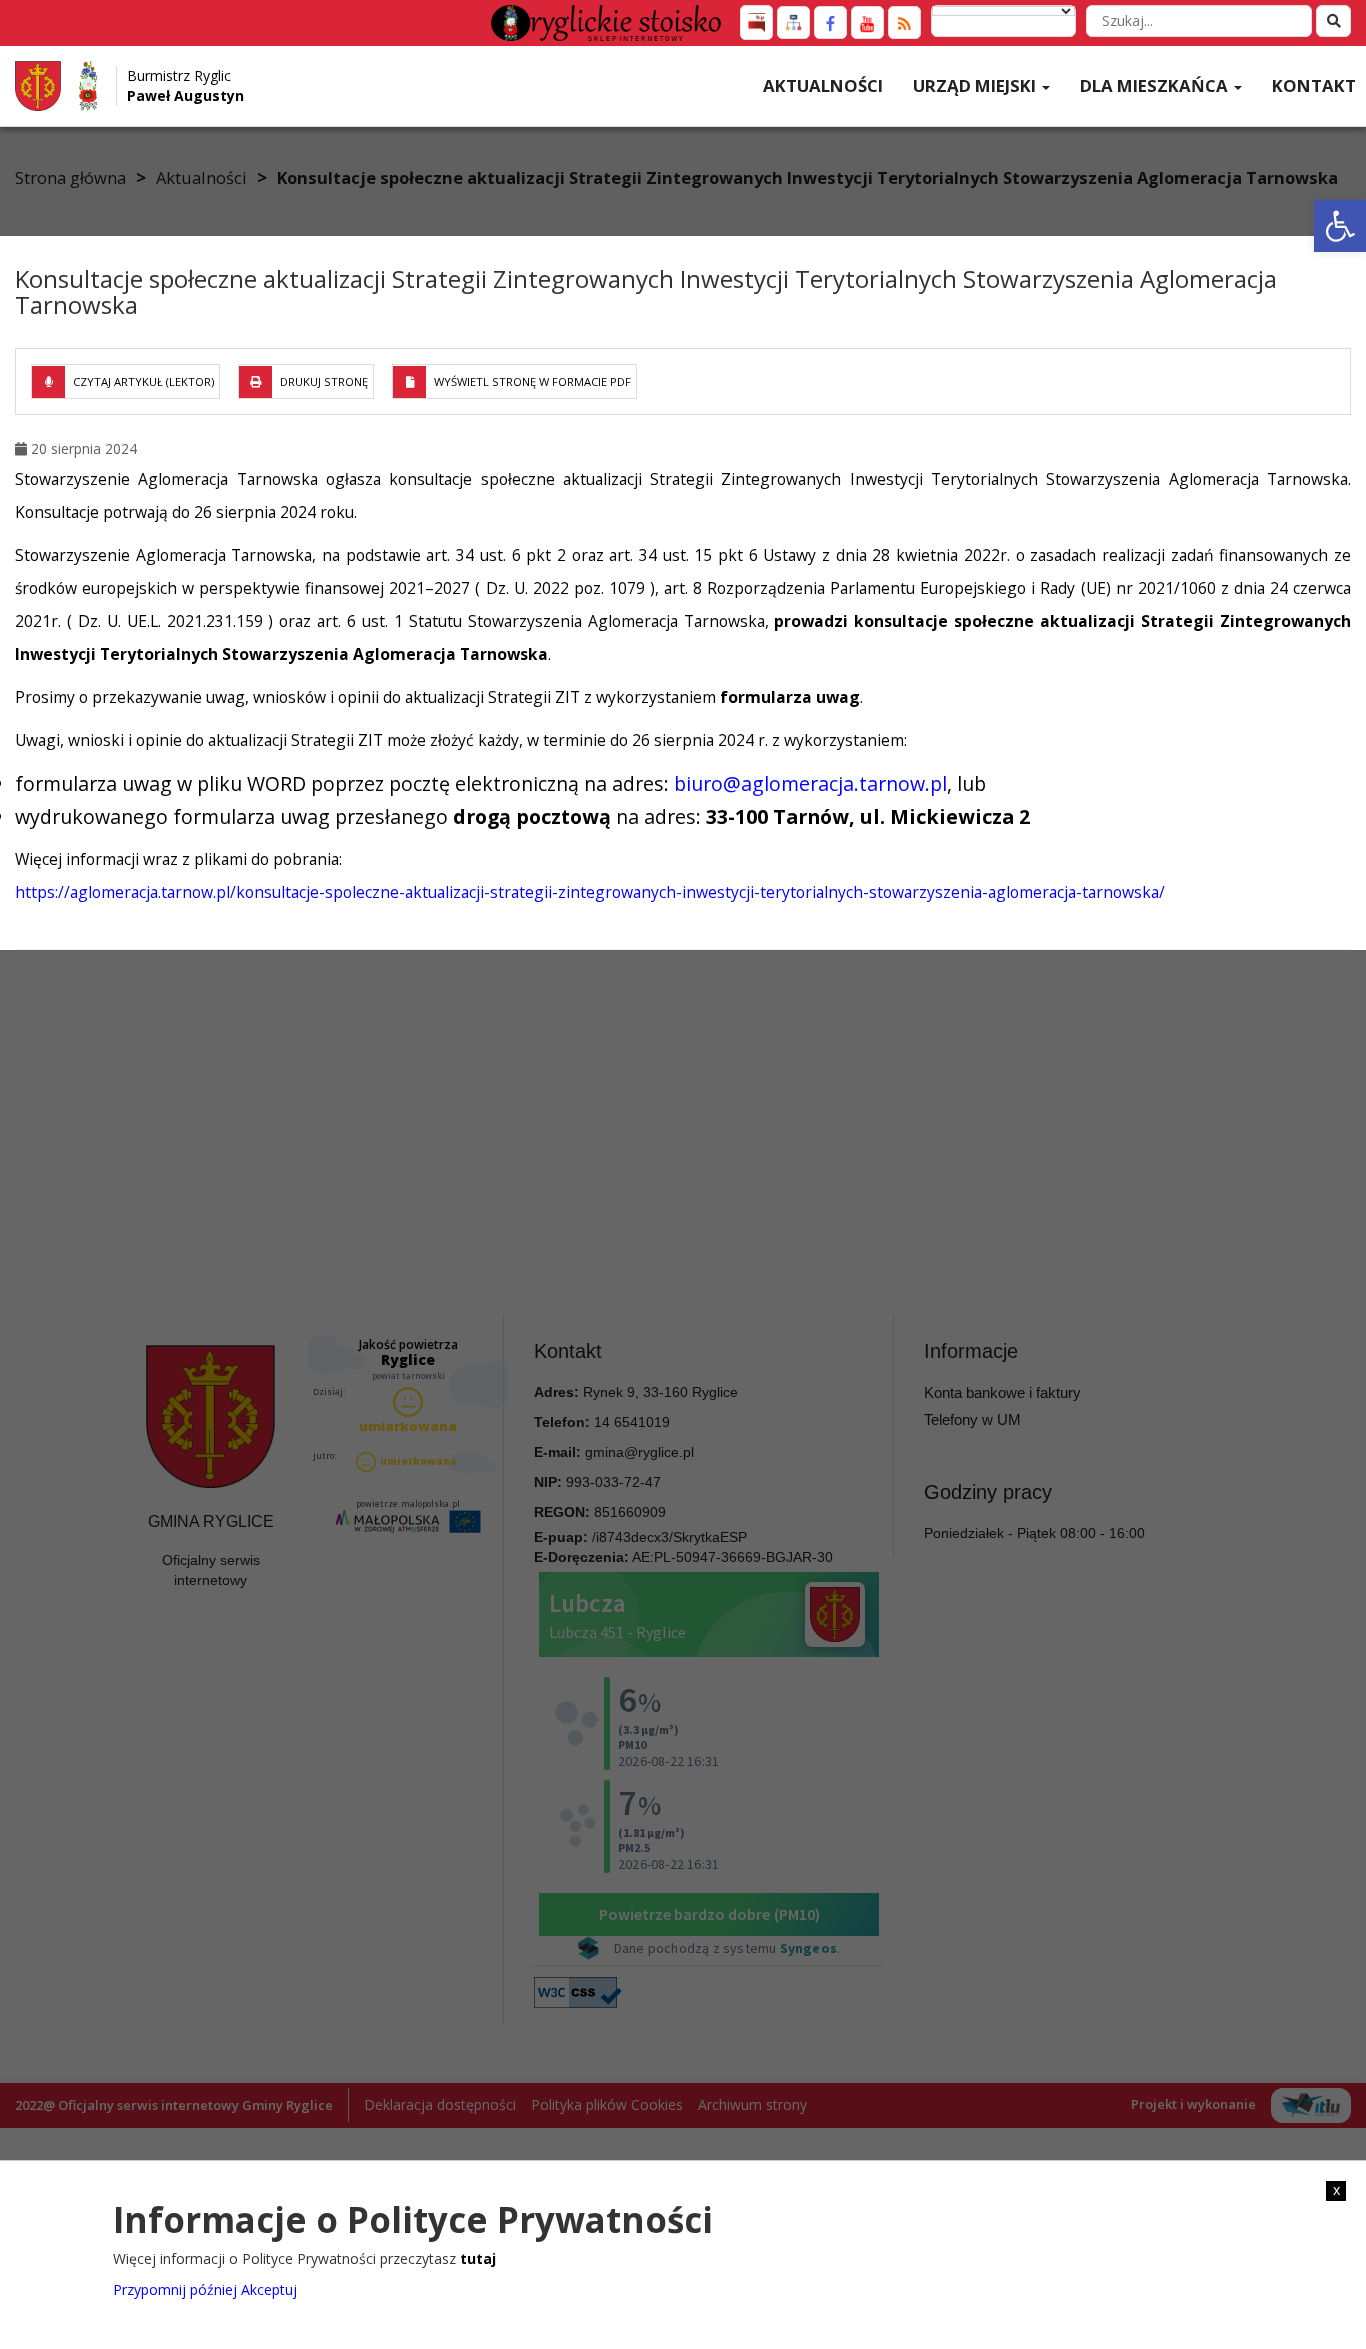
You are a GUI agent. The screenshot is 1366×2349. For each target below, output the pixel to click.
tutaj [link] (478, 2258)
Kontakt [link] (1314, 85)
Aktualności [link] (823, 85)
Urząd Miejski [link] (976, 85)
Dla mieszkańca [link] (1156, 85)
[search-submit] (1333, 21)
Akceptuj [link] (269, 2288)
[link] (1340, 226)
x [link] (1336, 2190)
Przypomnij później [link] (175, 2288)
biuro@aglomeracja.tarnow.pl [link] (810, 783)
